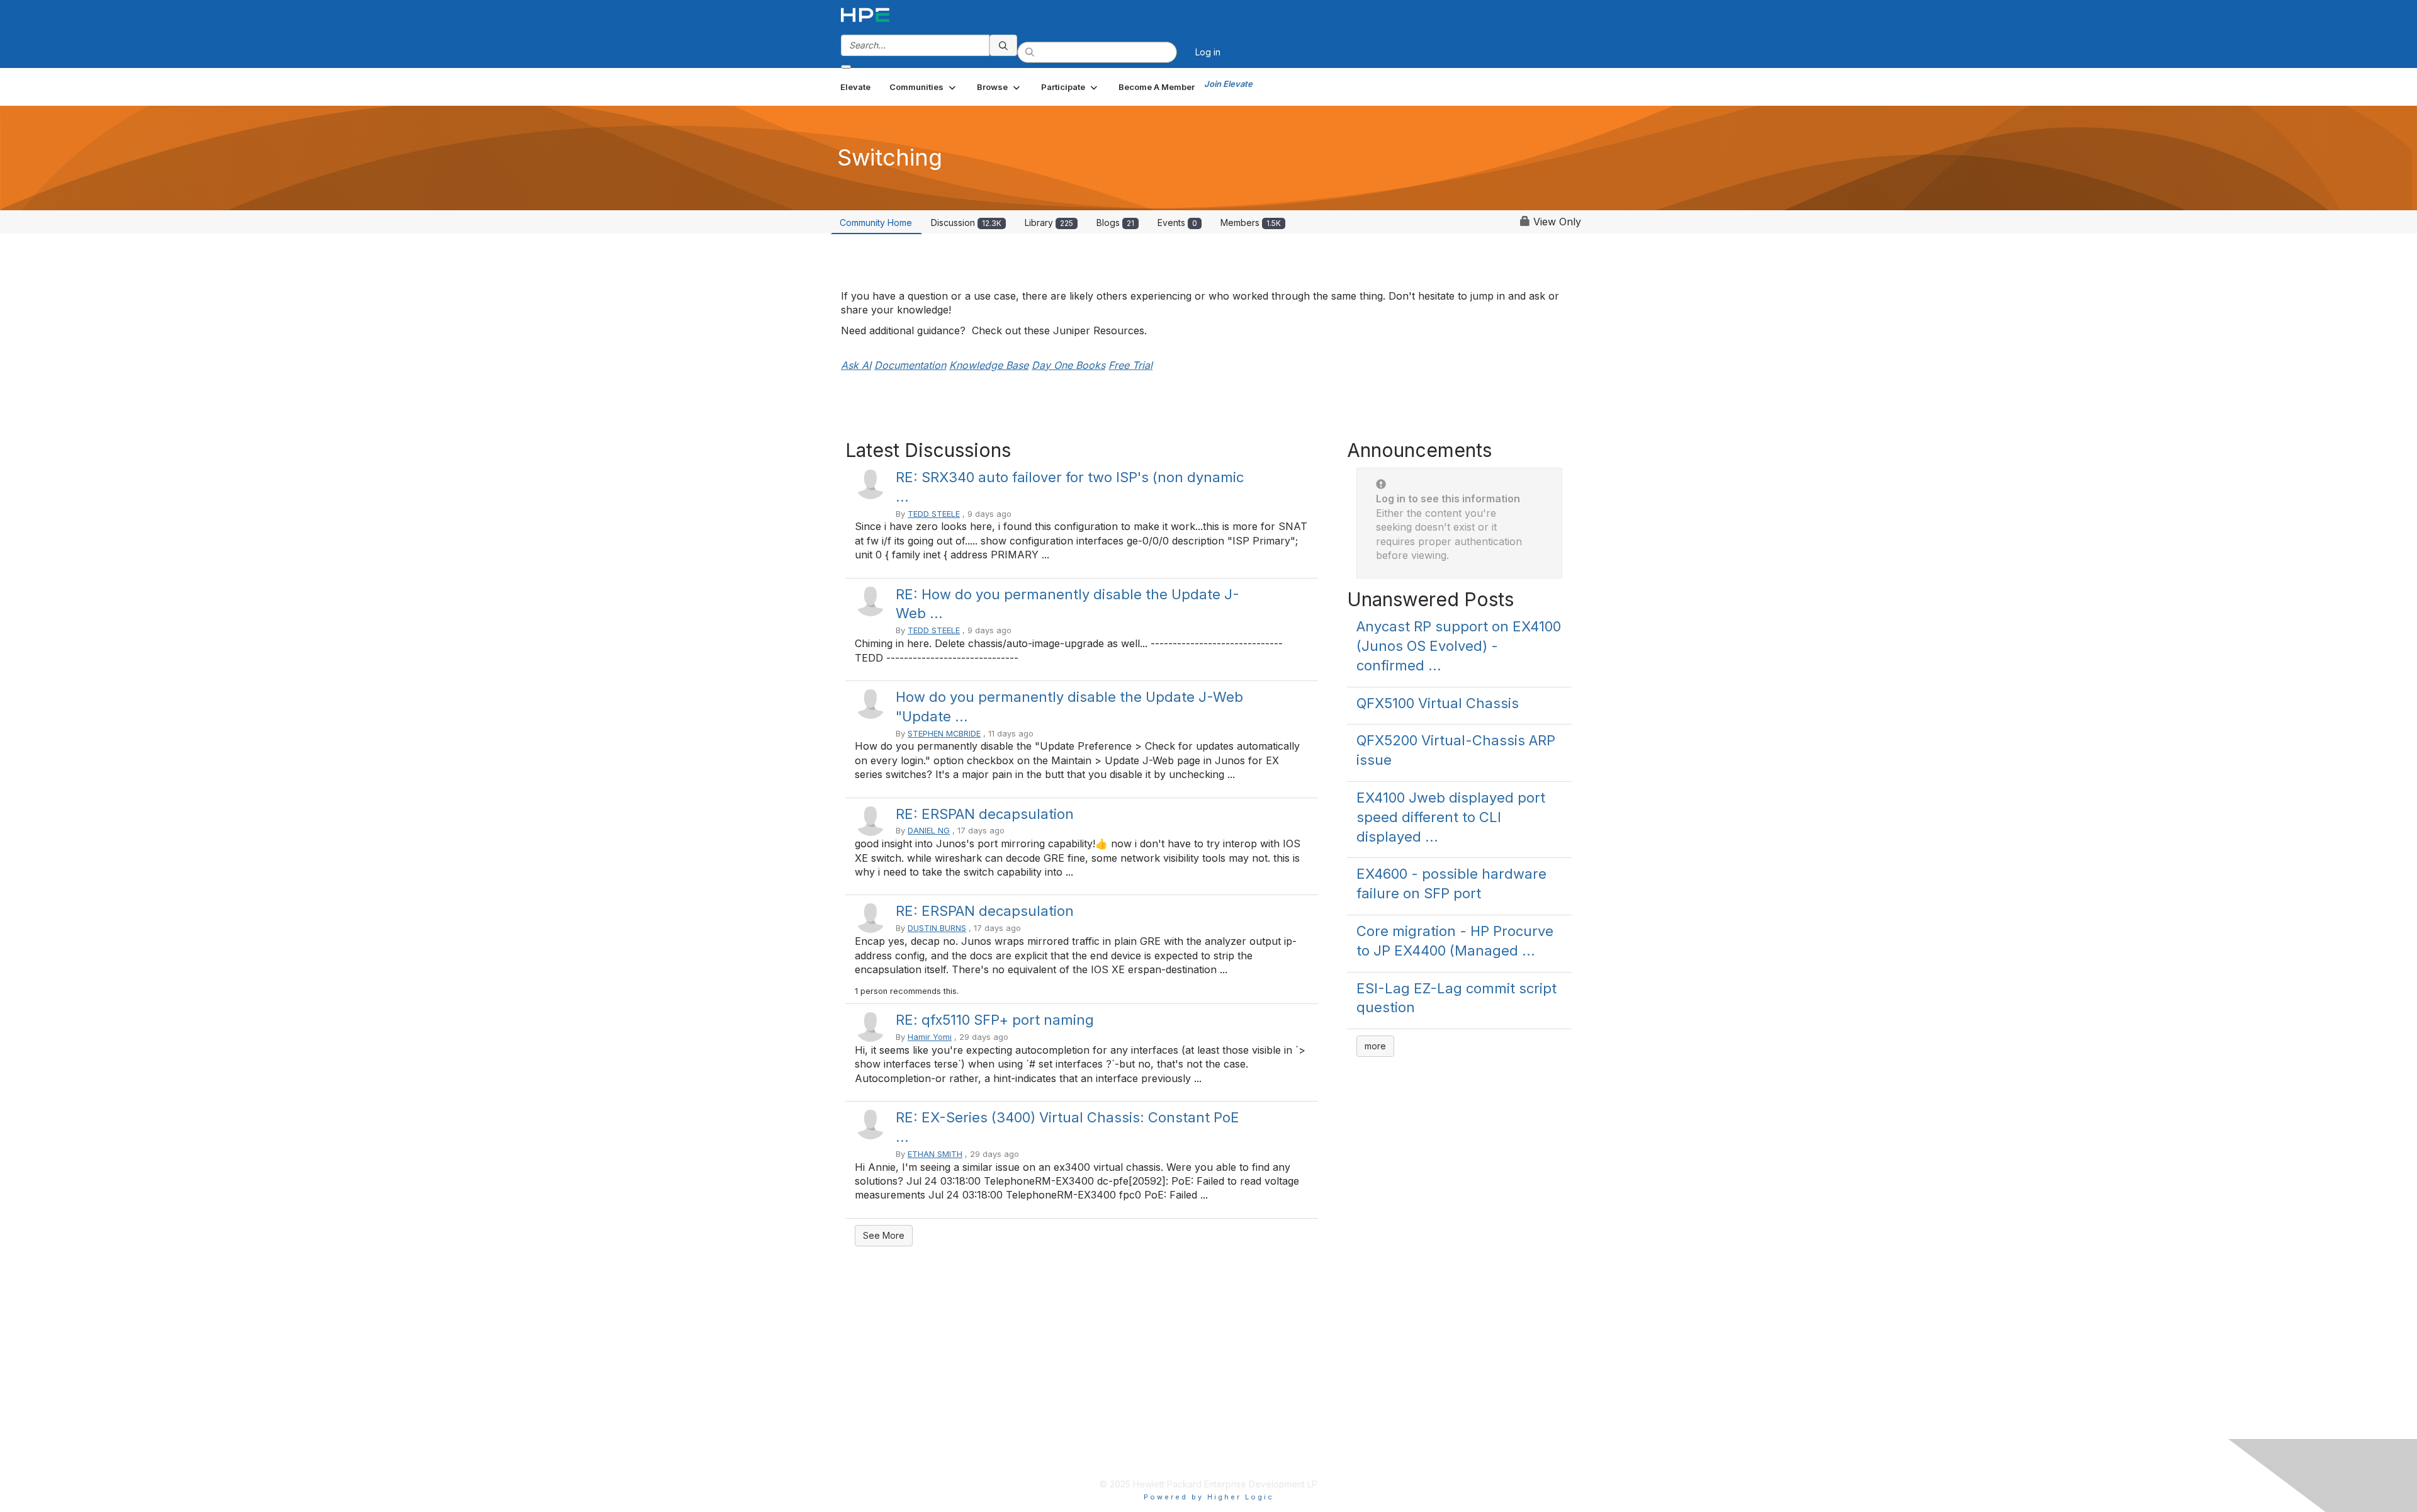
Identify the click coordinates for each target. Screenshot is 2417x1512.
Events (1177, 223)
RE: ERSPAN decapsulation (985, 814)
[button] (924, 87)
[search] (1003, 45)
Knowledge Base (989, 365)
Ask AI (856, 365)
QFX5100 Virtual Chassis (1438, 703)
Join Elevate (1228, 84)
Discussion (966, 223)
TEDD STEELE (934, 514)
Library (1049, 223)
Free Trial (1130, 365)
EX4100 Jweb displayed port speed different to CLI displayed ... (1451, 817)
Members (1251, 223)
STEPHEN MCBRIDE (944, 734)
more (1375, 1046)
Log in (1208, 52)
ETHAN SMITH (935, 1154)
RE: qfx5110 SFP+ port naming (995, 1020)
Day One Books (1068, 365)
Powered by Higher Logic (1209, 1497)
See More (884, 1235)
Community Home (876, 223)
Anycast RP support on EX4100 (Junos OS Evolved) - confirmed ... (1459, 646)
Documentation (910, 365)
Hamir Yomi (930, 1037)
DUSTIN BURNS (937, 928)
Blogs (1115, 223)
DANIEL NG (929, 831)
